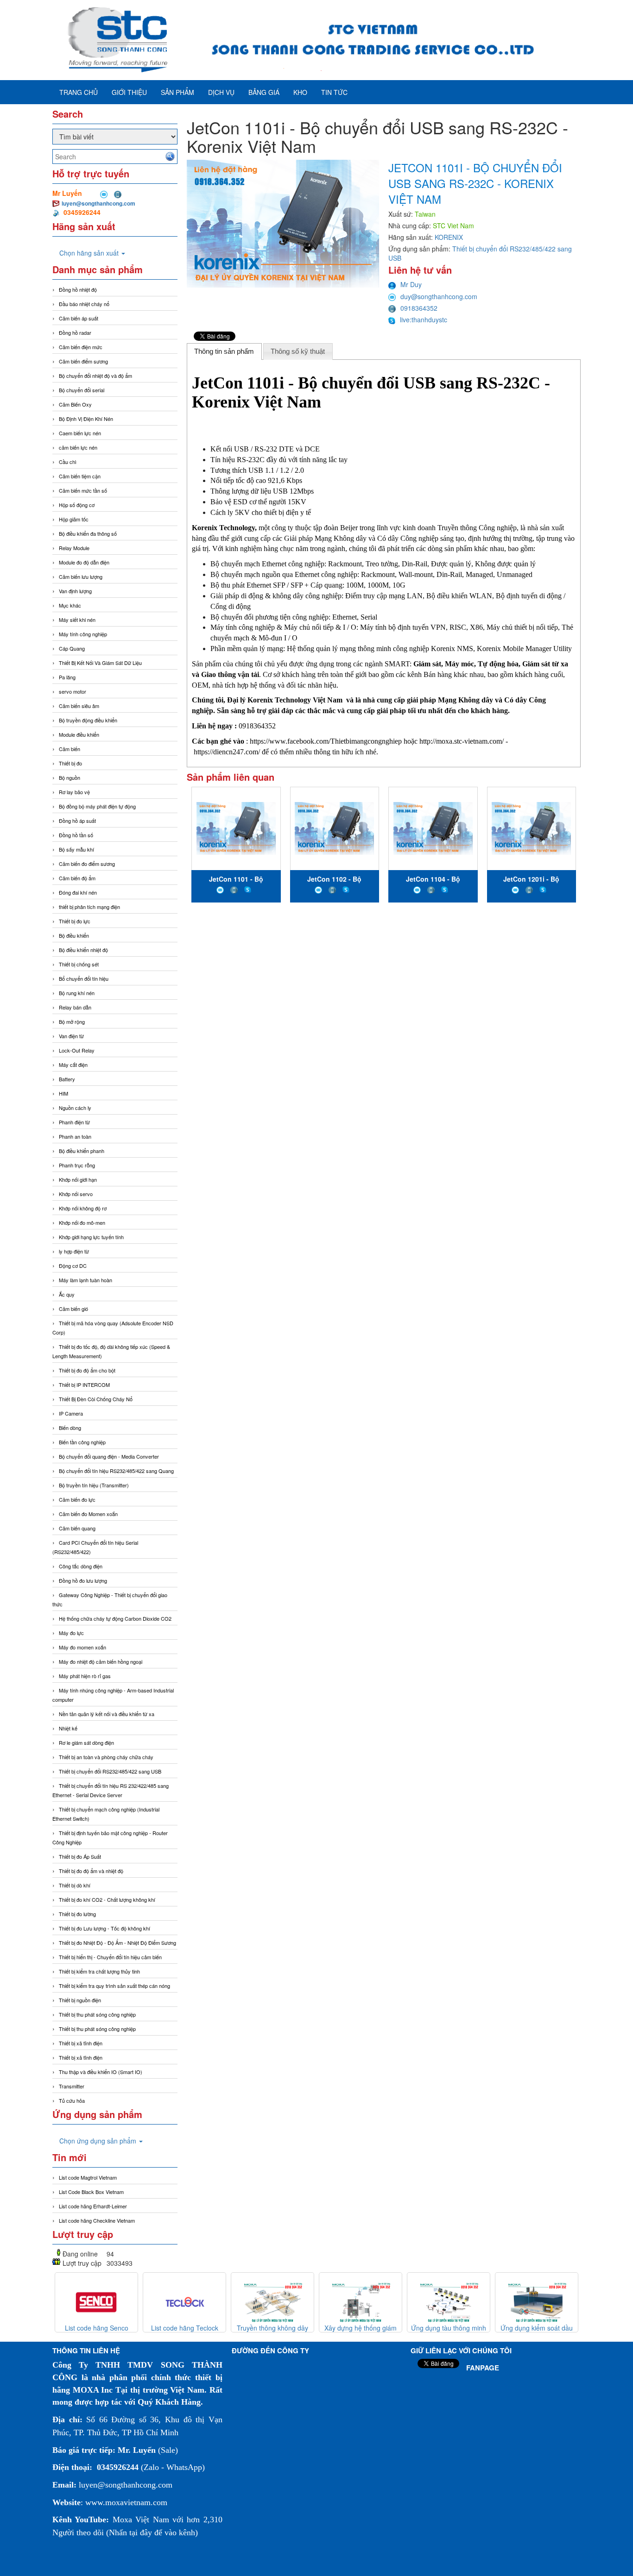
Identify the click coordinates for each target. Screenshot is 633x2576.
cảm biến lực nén (78, 447)
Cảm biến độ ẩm (77, 878)
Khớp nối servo (76, 1194)
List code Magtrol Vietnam (88, 2177)
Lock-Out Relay (77, 1050)
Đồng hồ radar (75, 332)
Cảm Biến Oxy (75, 404)
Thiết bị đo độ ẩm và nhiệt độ (91, 1871)
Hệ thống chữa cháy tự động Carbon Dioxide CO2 (115, 1618)
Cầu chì (68, 462)
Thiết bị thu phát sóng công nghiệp (97, 2014)
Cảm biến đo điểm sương (87, 864)
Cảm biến (70, 749)
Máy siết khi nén (77, 620)
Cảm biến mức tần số (83, 490)
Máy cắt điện (73, 1065)
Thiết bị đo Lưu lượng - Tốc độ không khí (104, 1928)
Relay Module (74, 548)
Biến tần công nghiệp (82, 1442)
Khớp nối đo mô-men (82, 1222)
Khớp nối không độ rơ (83, 1208)
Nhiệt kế (68, 1728)
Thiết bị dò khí (75, 1885)
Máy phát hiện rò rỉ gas (85, 1676)
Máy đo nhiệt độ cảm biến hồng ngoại (101, 1661)
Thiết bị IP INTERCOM (84, 1385)
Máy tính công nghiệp (83, 634)
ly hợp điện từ (74, 1251)
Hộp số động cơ (77, 505)
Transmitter (72, 2086)
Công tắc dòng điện (81, 1566)
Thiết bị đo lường (77, 1914)
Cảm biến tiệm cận (80, 476)
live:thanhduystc (424, 320)
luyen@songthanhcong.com (98, 203)
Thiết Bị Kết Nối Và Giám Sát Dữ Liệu (100, 663)
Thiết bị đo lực (75, 921)
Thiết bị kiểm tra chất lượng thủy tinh (99, 1971)
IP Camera (71, 1413)
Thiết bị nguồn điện (80, 2000)
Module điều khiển (79, 734)
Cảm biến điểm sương (83, 361)
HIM (63, 1093)
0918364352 (419, 308)
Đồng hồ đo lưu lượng (83, 1580)
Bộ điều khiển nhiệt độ (83, 950)
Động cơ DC (73, 1266)
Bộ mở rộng (72, 1022)
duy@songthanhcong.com (439, 296)
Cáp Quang (72, 648)
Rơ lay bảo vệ (74, 792)
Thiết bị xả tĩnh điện (81, 2057)
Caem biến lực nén (80, 433)
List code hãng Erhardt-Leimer (93, 2206)
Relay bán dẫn (75, 1007)
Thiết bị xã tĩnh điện (81, 2043)
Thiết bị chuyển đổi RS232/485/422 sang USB (110, 1771)
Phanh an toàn (75, 1136)
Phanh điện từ (74, 1122)
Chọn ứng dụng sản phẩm (99, 2141)
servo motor (73, 691)
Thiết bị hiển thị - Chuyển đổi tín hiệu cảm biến (110, 1957)
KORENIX (449, 237)
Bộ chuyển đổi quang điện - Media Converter (109, 1456)
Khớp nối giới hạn (78, 1179)
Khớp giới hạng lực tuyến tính (91, 1237)
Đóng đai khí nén (78, 892)
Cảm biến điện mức (81, 347)
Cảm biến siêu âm (79, 706)
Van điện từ (71, 1036)
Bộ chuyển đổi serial (82, 390)
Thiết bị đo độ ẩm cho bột (87, 1370)
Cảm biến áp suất (79, 318)
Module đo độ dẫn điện (84, 562)
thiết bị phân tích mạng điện (89, 907)
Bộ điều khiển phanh (82, 1151)
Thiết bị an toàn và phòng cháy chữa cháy (106, 1757)
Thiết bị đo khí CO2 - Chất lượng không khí (107, 1899)
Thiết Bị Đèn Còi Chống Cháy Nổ (96, 1399)
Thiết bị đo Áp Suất (80, 1856)
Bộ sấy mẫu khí (76, 849)
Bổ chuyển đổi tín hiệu (84, 978)
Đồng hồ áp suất (77, 821)
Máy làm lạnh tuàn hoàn (85, 1280)
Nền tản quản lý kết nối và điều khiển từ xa (107, 1714)
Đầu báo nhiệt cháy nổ (84, 304)
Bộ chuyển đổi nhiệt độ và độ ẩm (95, 376)
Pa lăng (67, 677)
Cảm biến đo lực (77, 1499)
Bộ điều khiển (74, 935)
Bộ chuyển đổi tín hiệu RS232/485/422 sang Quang (116, 1471)
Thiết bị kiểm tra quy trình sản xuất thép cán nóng (114, 1986)
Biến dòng (70, 1428)
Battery (67, 1079)
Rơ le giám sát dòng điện (86, 1742)
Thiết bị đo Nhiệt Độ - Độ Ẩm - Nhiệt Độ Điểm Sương (117, 1943)
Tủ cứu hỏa (72, 2100)
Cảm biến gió (73, 1309)
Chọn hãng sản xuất (90, 253)
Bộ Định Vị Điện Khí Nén (86, 419)
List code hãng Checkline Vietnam (97, 2220)
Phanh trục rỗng (77, 1165)
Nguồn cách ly (75, 1108)
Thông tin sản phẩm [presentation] (224, 351)
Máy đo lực (71, 1633)
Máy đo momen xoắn (82, 1647)
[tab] (224, 351)
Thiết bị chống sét (79, 964)
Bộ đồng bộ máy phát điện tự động (97, 806)
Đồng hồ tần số (76, 835)
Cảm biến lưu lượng (81, 577)
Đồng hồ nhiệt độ (78, 289)
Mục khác (70, 605)
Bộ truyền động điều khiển (88, 720)
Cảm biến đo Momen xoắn (88, 1514)
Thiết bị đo (70, 763)
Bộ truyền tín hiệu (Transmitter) (94, 1485)
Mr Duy (411, 284)
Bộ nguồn (70, 777)
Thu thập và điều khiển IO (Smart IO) (101, 2072)
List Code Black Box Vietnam (91, 2192)
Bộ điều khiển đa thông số (88, 533)
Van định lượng (75, 591)
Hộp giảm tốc (74, 519)
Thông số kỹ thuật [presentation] (298, 351)
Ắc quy (67, 1294)
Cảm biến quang (77, 1528)
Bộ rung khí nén (77, 993)
